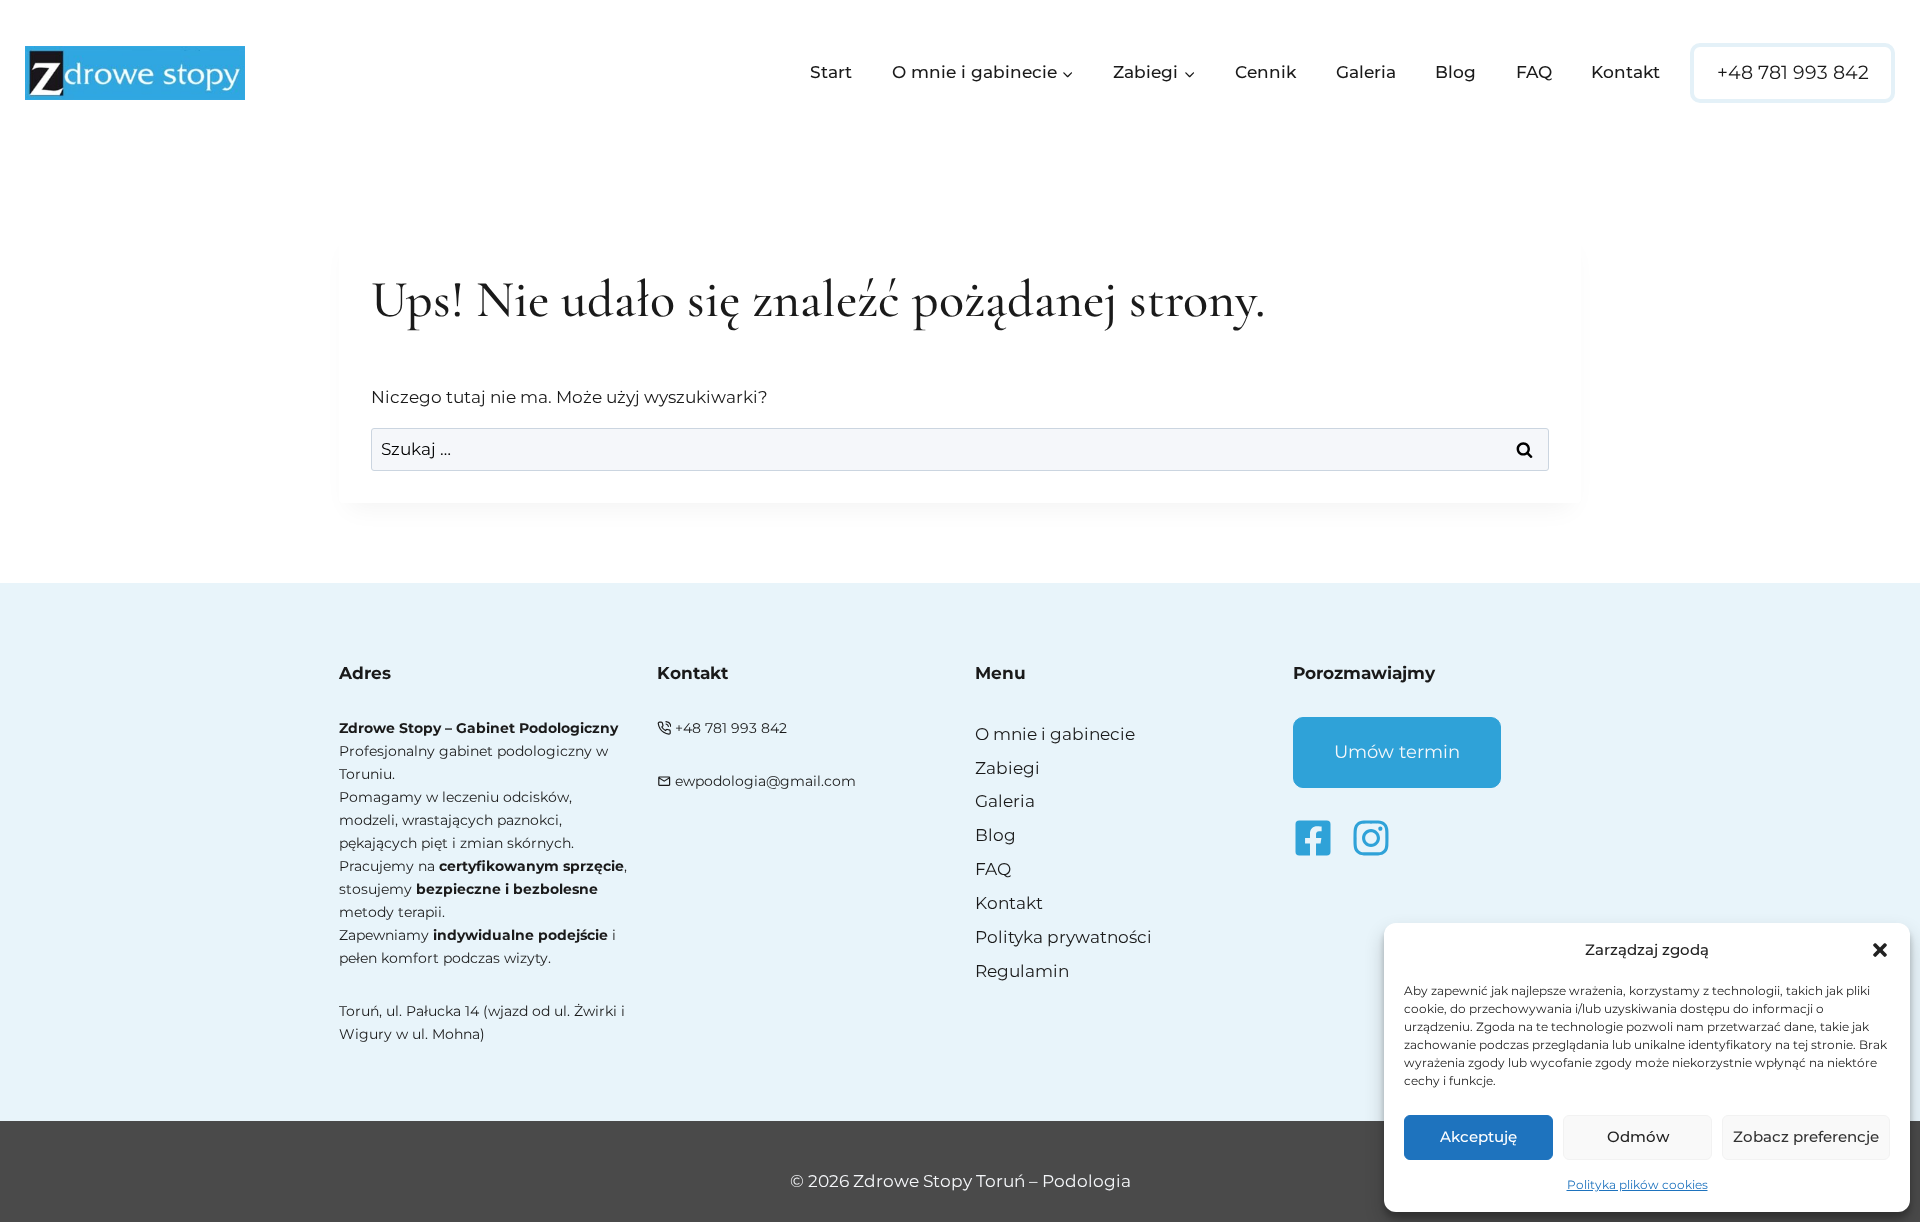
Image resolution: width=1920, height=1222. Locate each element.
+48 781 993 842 (1793, 72)
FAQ (1534, 72)
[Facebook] (1313, 838)
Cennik (1265, 72)
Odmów (1638, 1136)
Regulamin (1022, 971)
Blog (1455, 72)
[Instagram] (1371, 838)
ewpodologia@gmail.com (765, 781)
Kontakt (1625, 72)
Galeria (1366, 72)
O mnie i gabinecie (1055, 734)
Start (831, 72)
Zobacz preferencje (1806, 1136)
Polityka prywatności (1063, 937)
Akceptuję (1478, 1136)
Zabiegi (1007, 768)
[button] (1880, 950)
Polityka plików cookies (1637, 1184)
